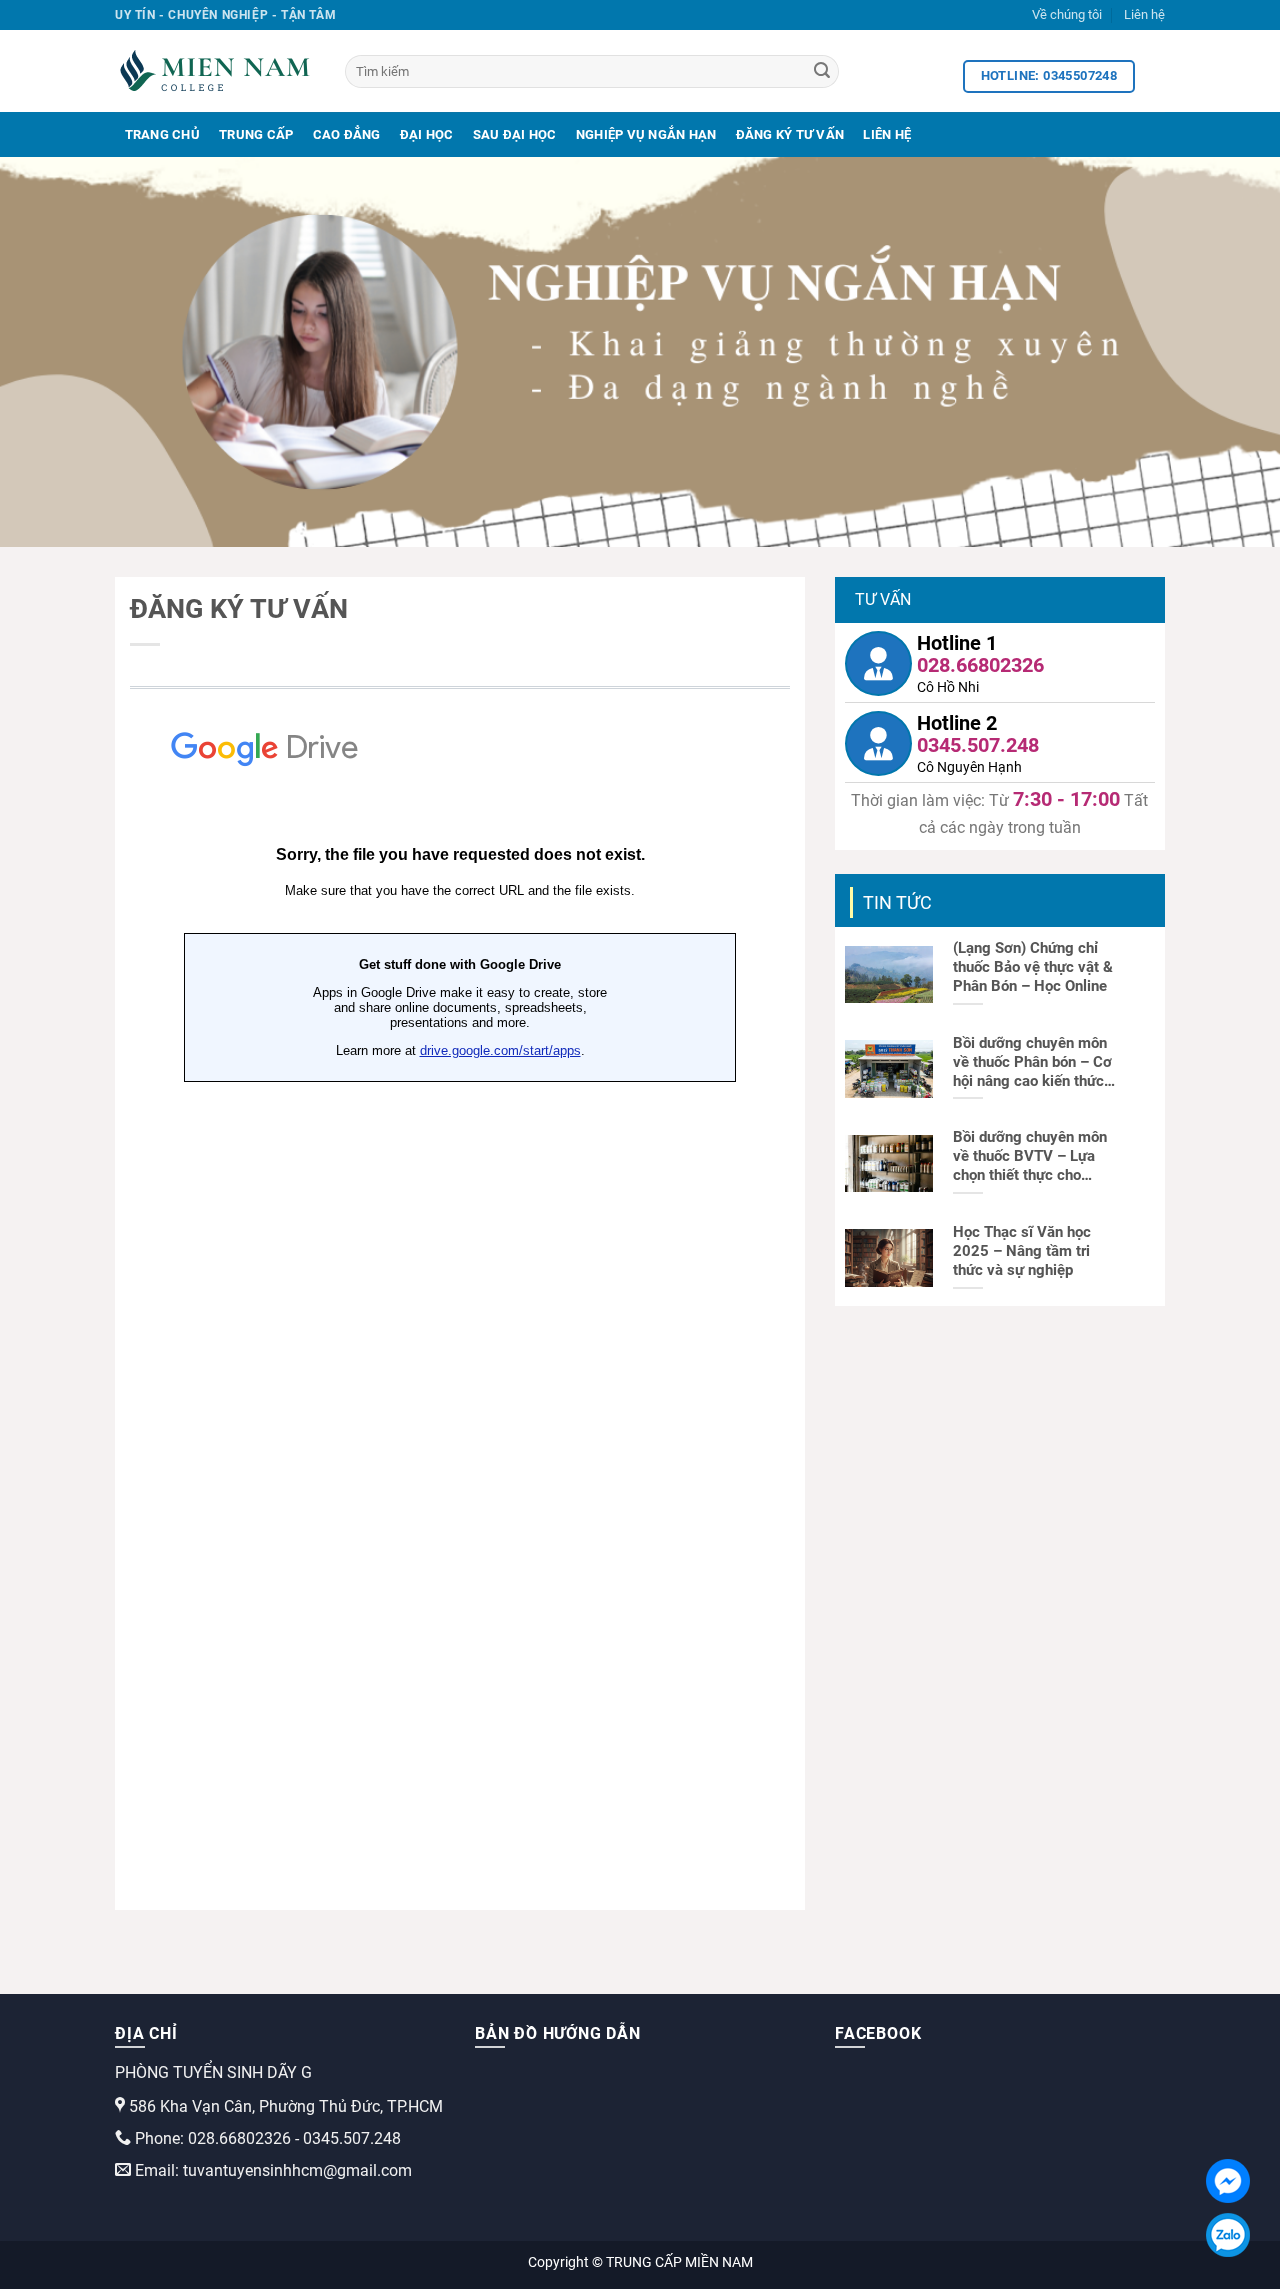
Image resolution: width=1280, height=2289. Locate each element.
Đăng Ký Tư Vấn (790, 134)
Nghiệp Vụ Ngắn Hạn (646, 134)
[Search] (822, 72)
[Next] (1229, 352)
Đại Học (427, 134)
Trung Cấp (256, 134)
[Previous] (51, 352)
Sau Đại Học (515, 134)
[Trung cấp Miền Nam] (215, 71)
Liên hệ (1144, 14)
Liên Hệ (887, 134)
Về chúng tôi (1067, 14)
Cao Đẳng (347, 134)
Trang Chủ (162, 134)
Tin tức (897, 902)
